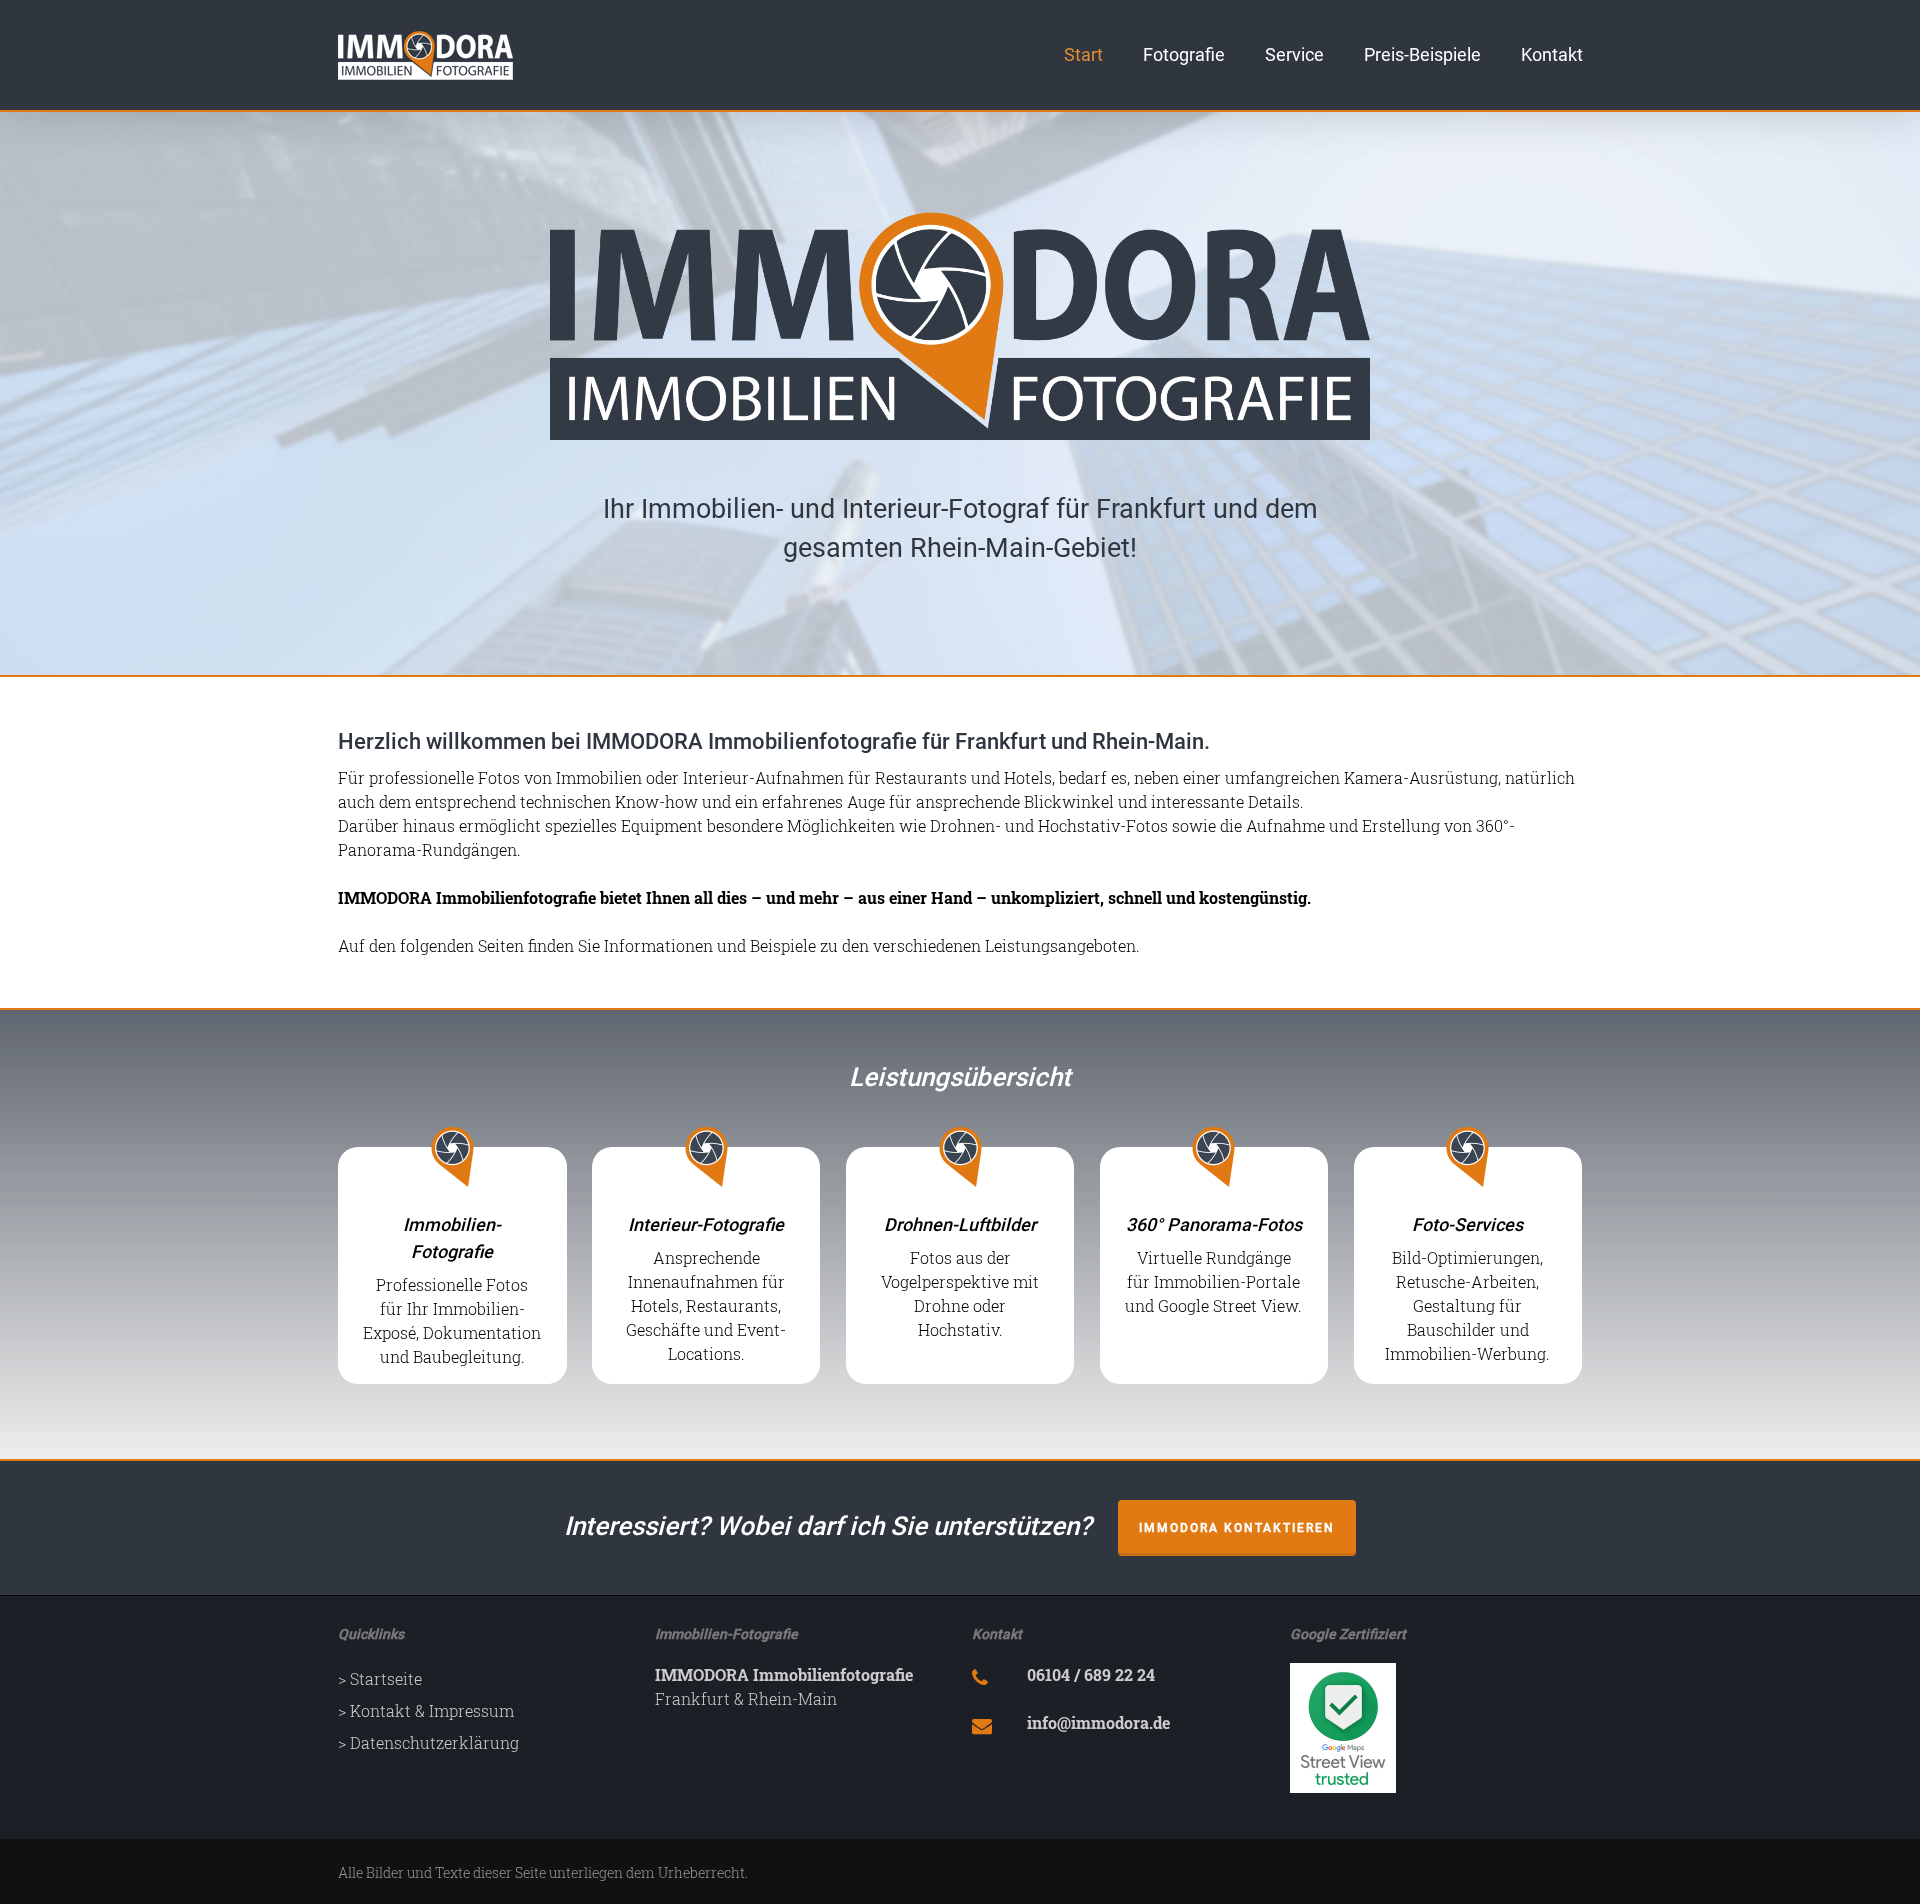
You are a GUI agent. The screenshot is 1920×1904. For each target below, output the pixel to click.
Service (1294, 55)
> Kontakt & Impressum (426, 1710)
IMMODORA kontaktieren (1237, 1528)
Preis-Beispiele (1422, 55)
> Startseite (380, 1678)
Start (1083, 55)
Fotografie (1184, 55)
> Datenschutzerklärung (428, 1742)
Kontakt (1552, 55)
